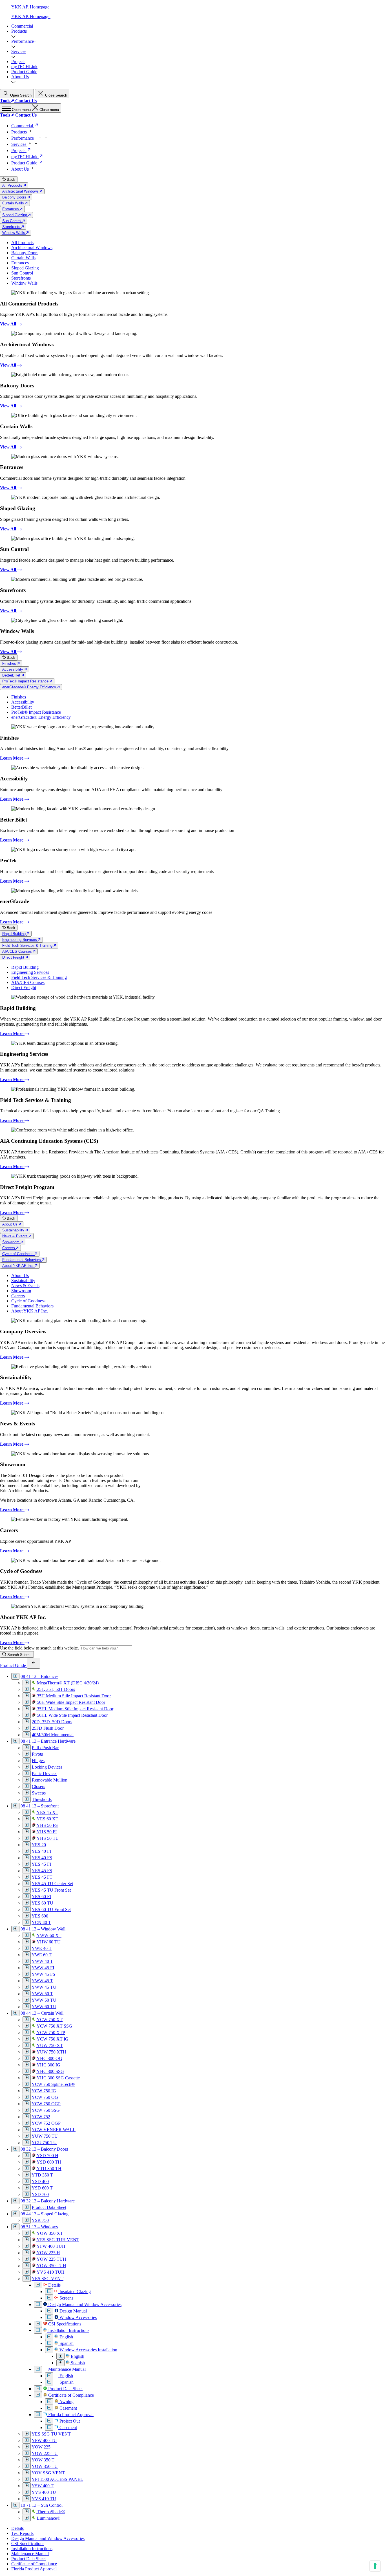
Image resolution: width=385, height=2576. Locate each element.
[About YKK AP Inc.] (36, 1266)
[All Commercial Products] (25, 185)
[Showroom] (22, 1242)
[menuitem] (198, 26)
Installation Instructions (32, 2549)
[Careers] (17, 1248)
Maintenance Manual (30, 2554)
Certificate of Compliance (34, 2564)
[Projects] (29, 150)
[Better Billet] (23, 675)
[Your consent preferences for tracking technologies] (375, 2566)
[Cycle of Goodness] (36, 1254)
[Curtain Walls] (26, 203)
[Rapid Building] (28, 934)
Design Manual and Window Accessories (48, 2538)
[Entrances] (21, 209)
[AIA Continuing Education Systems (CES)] (34, 951)
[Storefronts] (23, 227)
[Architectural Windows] (41, 191)
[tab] (198, 243)
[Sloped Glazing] (29, 215)
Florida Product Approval (34, 2569)
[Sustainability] (27, 1230)
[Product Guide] (41, 163)
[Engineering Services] (39, 940)
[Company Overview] (20, 1224)
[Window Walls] (27, 233)
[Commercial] (37, 126)
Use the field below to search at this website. (39, 1648)
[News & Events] (30, 1236)
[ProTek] (51, 681)
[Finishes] (18, 663)
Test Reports (22, 2533)
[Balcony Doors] (29, 197)
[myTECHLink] (41, 157)
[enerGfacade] (58, 687)
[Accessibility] (26, 669)
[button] (22, 26)
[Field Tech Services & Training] (55, 946)
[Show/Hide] (15, 1676)
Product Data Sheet (28, 2559)
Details (17, 2528)
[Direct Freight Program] (27, 957)
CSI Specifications (28, 2543)
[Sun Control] (24, 221)
